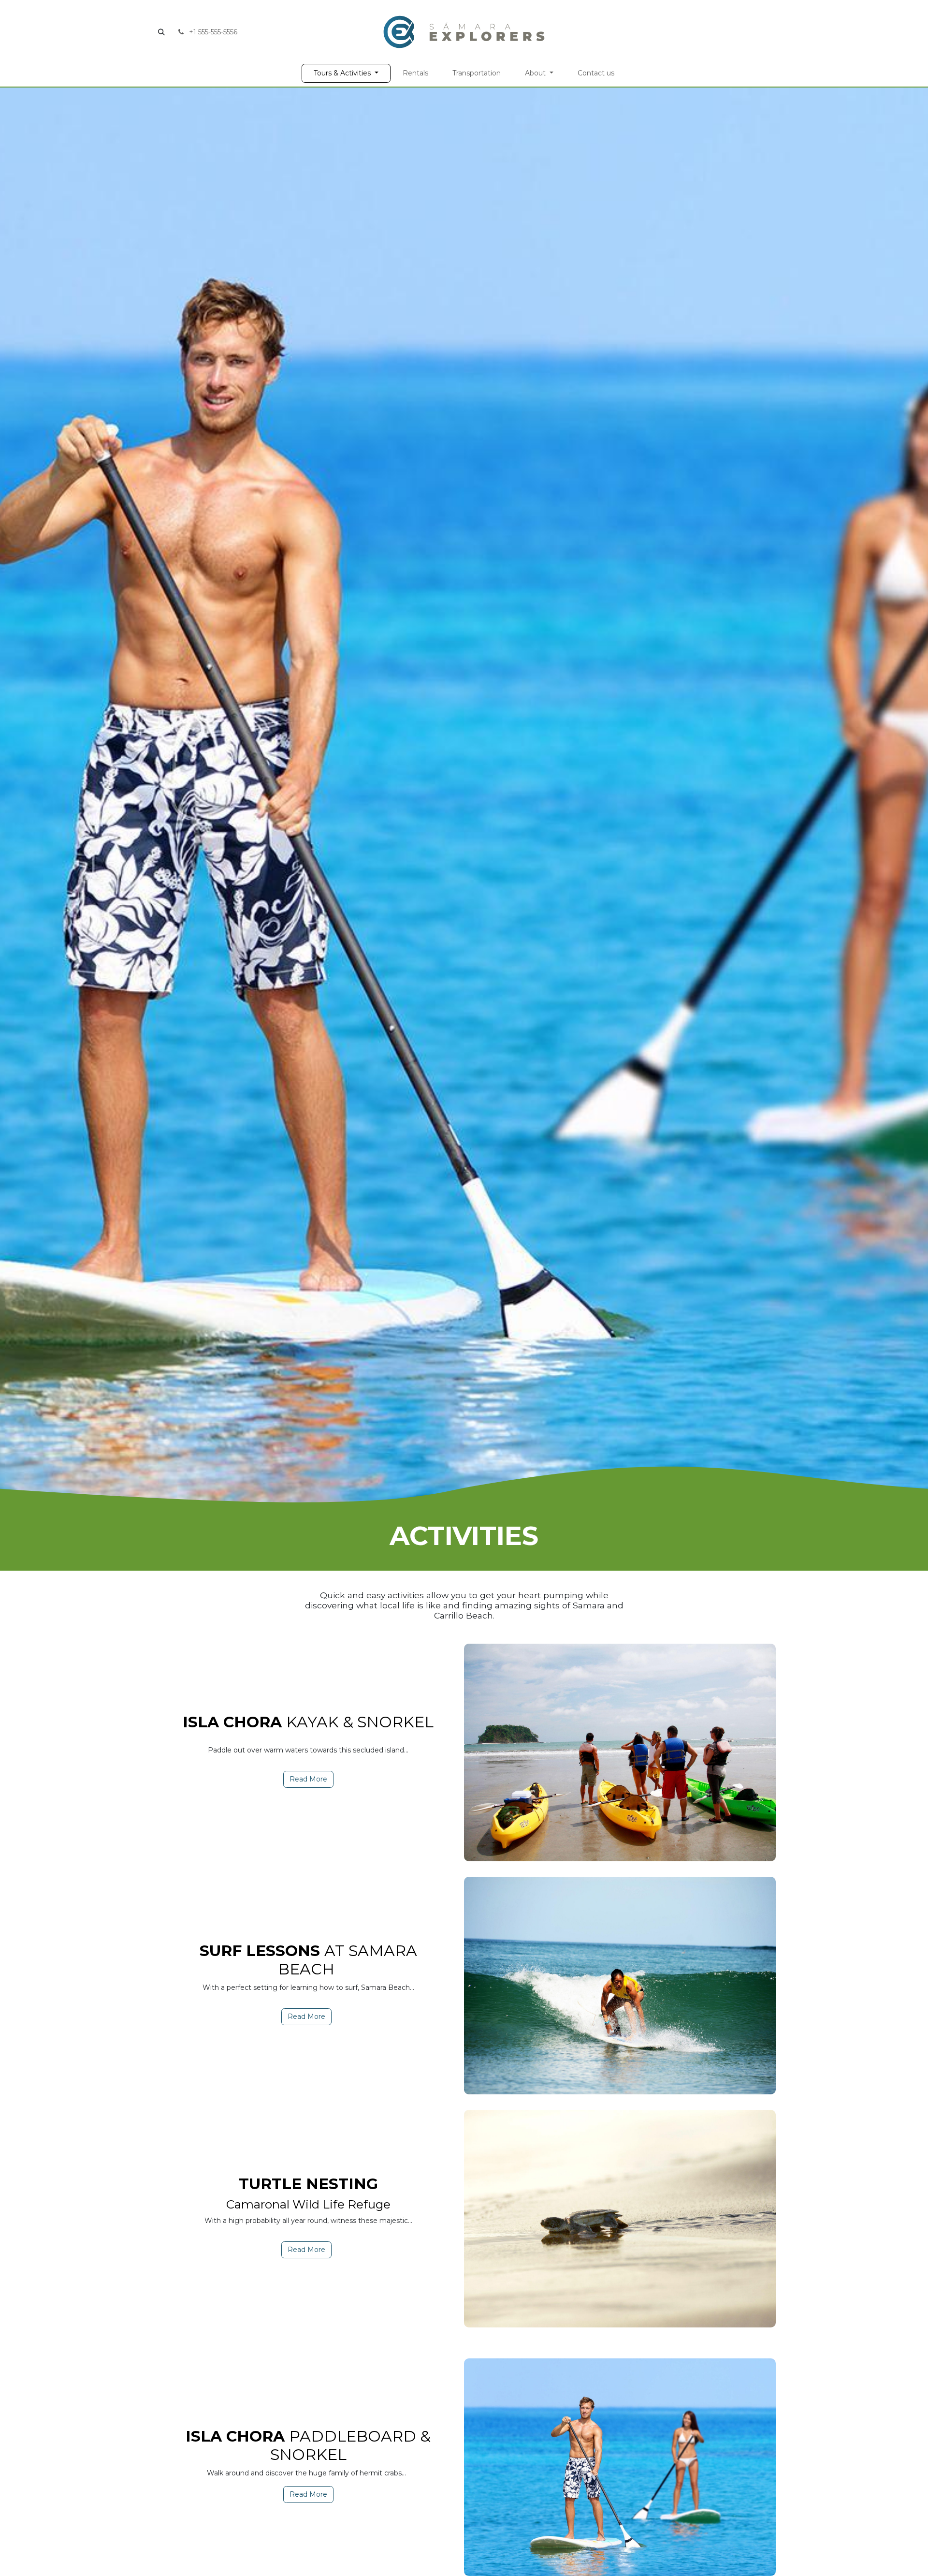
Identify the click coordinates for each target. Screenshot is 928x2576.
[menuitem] (346, 73)
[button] (161, 32)
